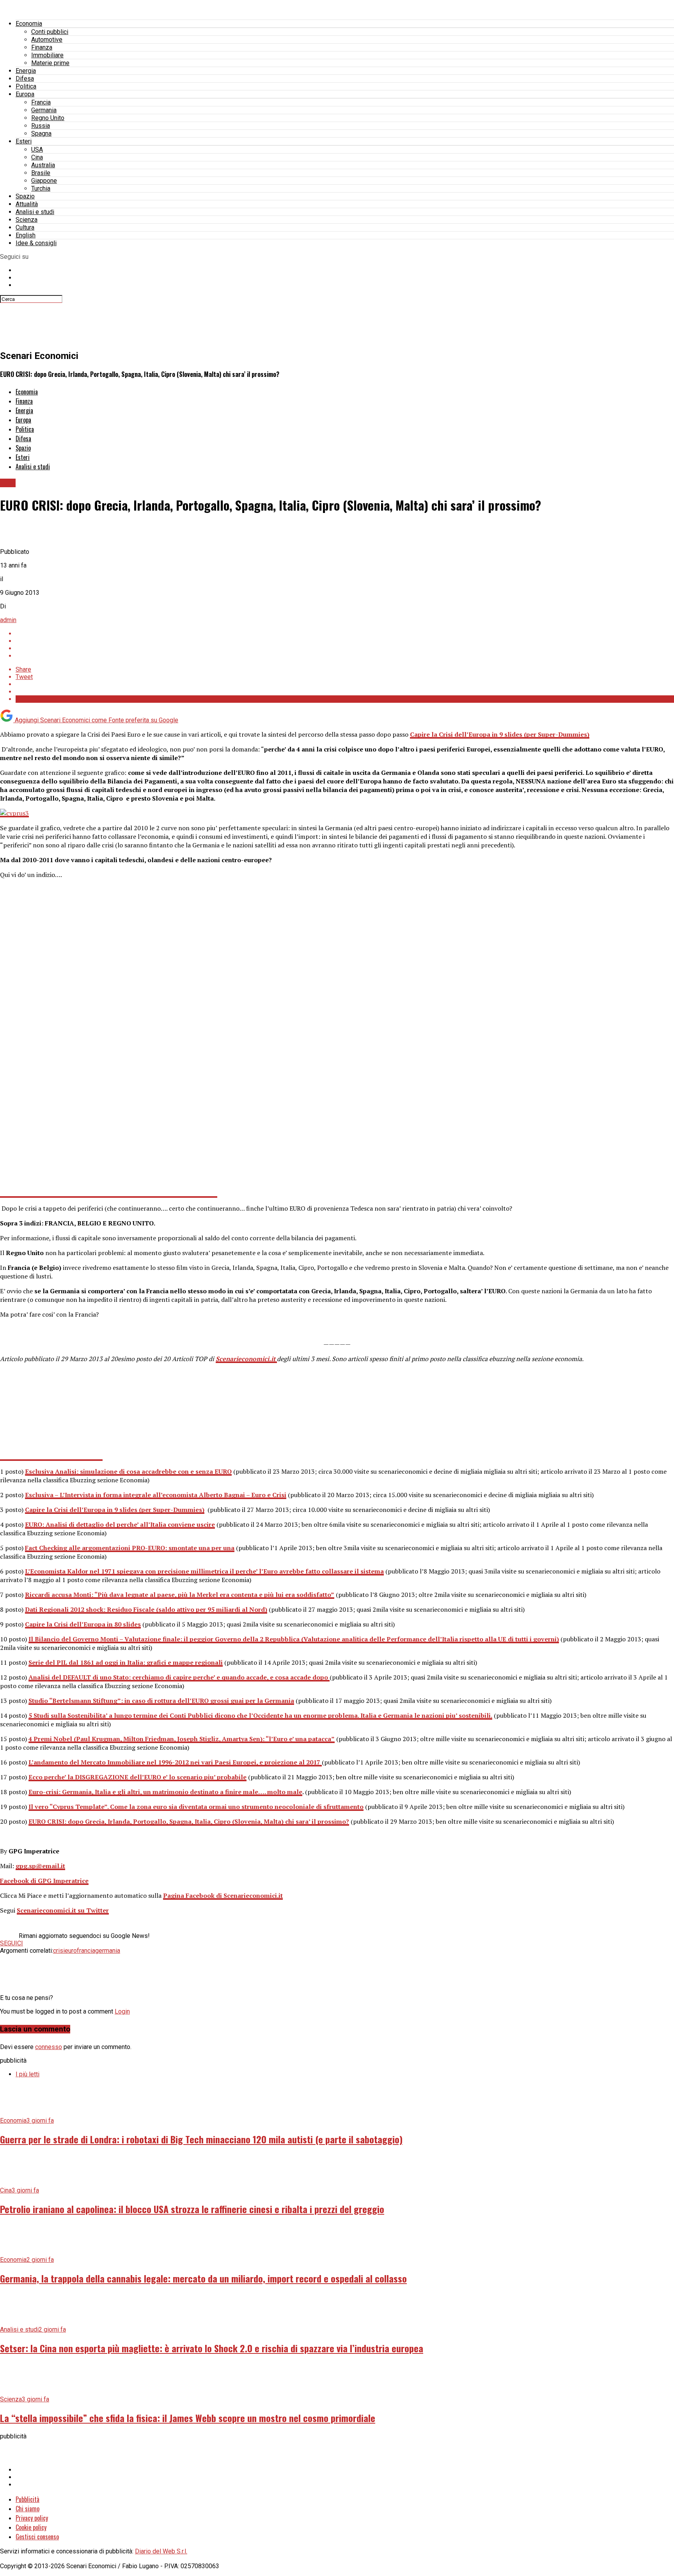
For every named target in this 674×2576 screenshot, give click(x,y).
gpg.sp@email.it (40, 1866)
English (26, 235)
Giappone (44, 181)
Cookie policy (31, 2527)
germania (108, 1951)
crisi (59, 1951)
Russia (41, 126)
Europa (25, 94)
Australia (43, 165)
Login (122, 2011)
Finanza (42, 47)
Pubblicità (27, 2499)
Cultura (25, 227)
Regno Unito (48, 118)
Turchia (41, 188)
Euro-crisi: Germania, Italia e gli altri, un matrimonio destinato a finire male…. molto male (165, 1792)
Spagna (41, 133)
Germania (44, 110)
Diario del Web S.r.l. (161, 2551)
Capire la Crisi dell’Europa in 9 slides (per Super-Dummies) (500, 734)
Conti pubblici (50, 32)
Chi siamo (27, 2509)
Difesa (25, 79)
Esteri (24, 141)
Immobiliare (47, 55)
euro (71, 1951)
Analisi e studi (35, 212)
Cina (37, 157)
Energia (26, 71)
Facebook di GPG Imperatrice (44, 1881)
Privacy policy (32, 2518)
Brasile (41, 173)
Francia (41, 102)
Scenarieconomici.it (246, 1359)
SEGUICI (12, 1943)
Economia (29, 24)
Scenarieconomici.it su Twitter (63, 1910)
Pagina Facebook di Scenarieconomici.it (223, 1895)
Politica (26, 86)
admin (8, 620)
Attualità (27, 204)
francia (86, 1951)
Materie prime (50, 63)
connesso (49, 2047)
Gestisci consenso (37, 2537)
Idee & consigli (36, 243)
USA (37, 149)
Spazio (25, 196)
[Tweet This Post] (345, 641)
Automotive (47, 40)
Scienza (27, 220)
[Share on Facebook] (345, 634)
